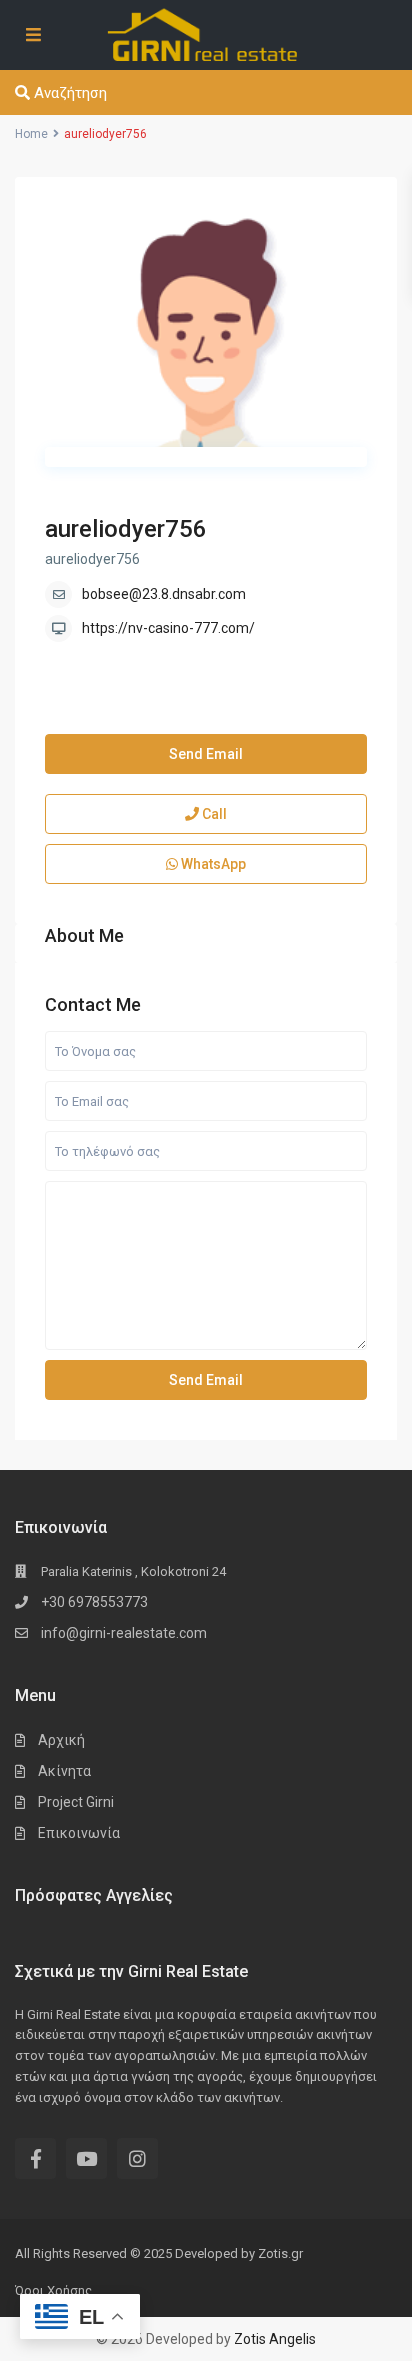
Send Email (206, 754)
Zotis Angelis (275, 2339)
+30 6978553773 (94, 1602)
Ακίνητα (64, 1771)
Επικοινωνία (79, 1833)
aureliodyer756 (126, 529)
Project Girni (76, 1802)
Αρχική (61, 1740)
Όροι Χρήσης (53, 2290)
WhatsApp (212, 864)
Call (213, 814)
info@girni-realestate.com (124, 1633)
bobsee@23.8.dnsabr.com (164, 594)
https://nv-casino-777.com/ (168, 628)
